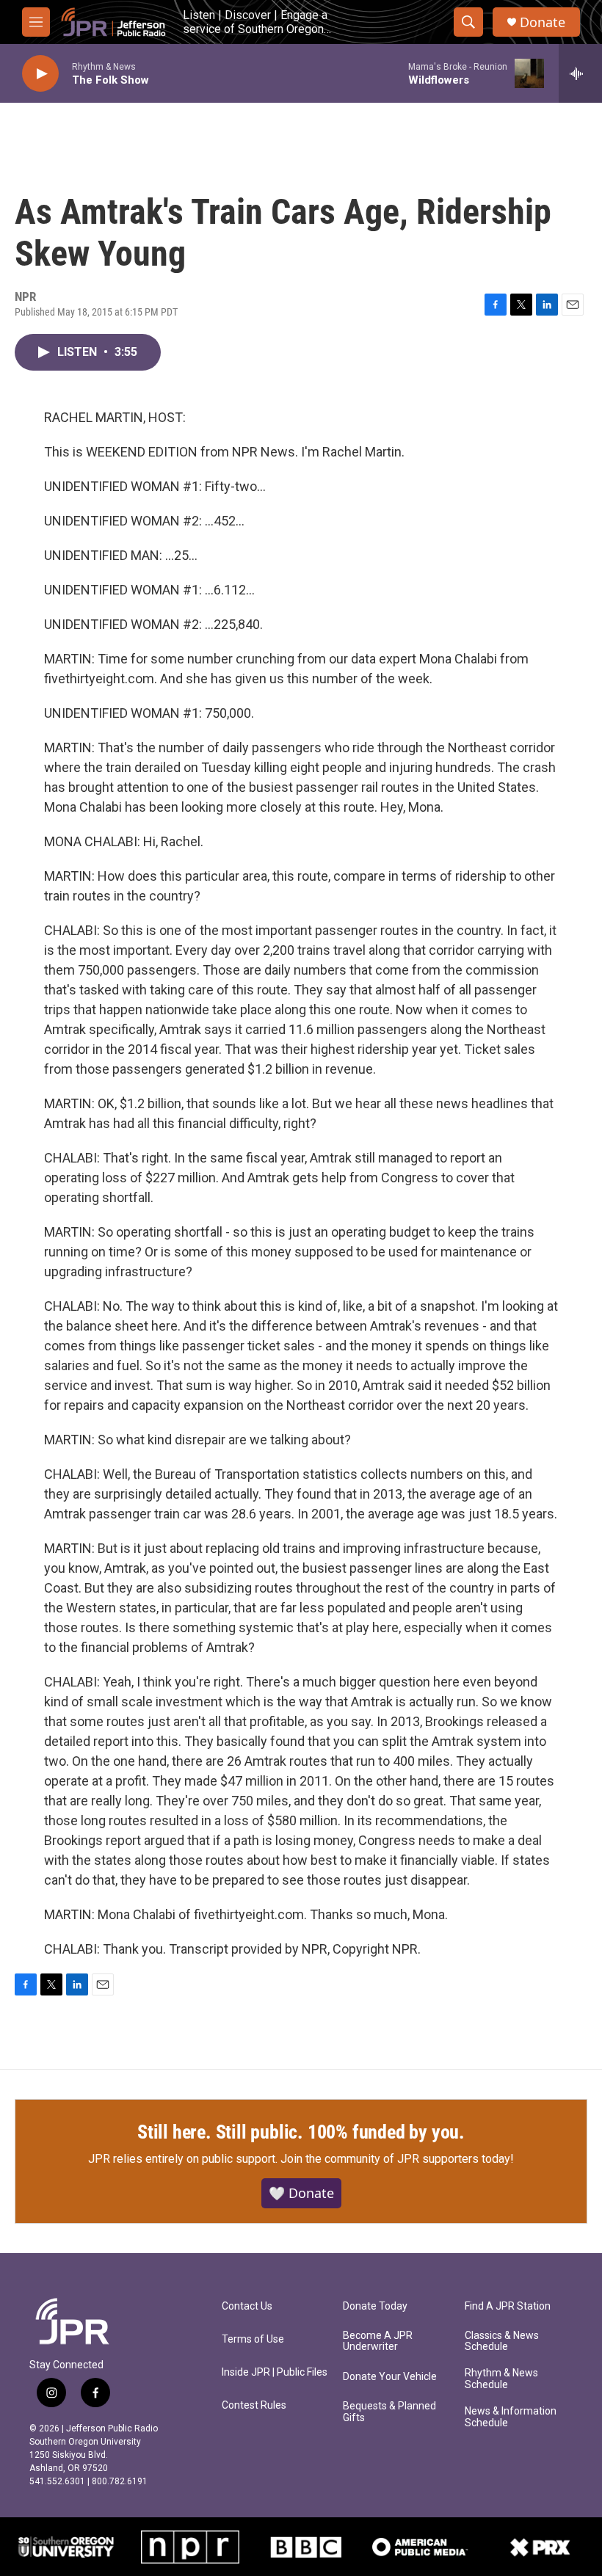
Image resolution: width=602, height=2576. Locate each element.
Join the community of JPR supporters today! (397, 2159)
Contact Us (247, 2306)
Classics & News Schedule (502, 2342)
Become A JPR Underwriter (378, 2342)
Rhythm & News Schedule (501, 2379)
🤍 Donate (301, 2193)
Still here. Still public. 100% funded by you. (301, 2132)
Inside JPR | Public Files (275, 2372)
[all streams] (580, 73)
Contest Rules (254, 2405)
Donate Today (375, 2306)
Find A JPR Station (508, 2306)
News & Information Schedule (511, 2417)
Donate (543, 22)
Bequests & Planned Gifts (389, 2412)
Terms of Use (253, 2339)
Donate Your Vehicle (390, 2377)
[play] (40, 74)
